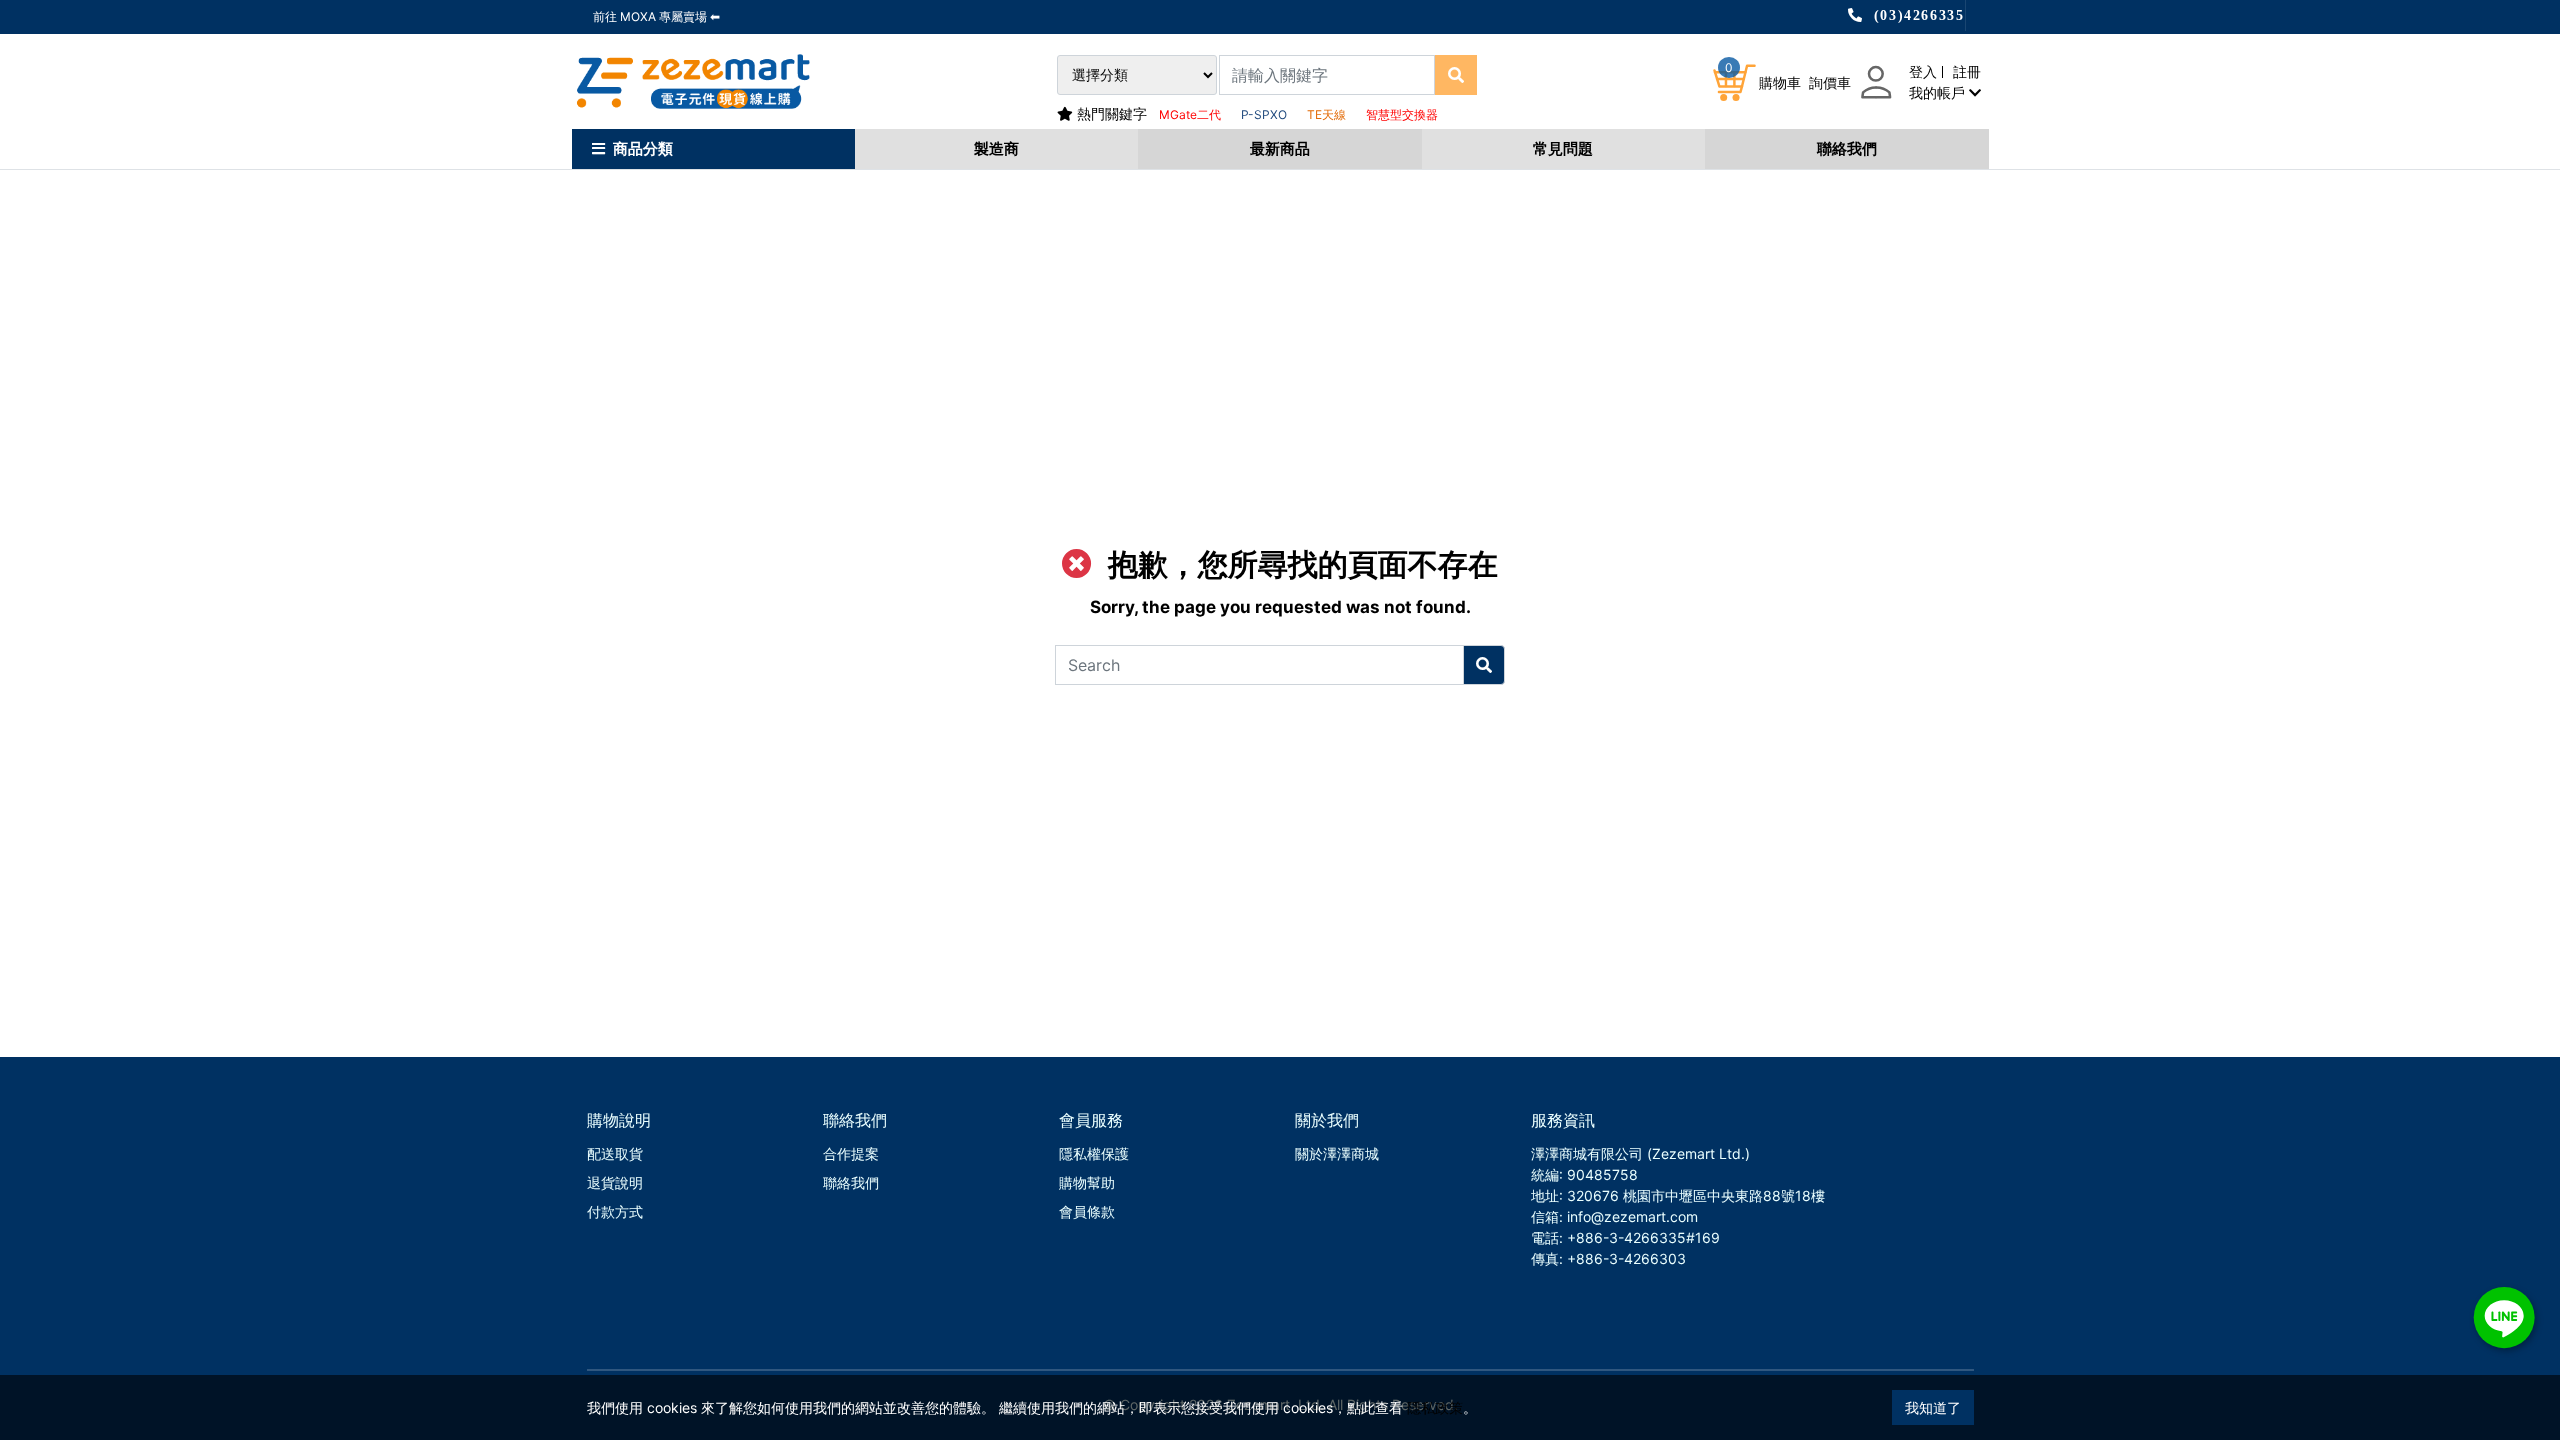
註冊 (1967, 71)
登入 (1923, 71)
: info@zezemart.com (1628, 1216)
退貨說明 (615, 1182)
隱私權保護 (1094, 1153)
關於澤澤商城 (1337, 1153)
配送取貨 (615, 1153)
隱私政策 (1435, 1407)
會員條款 (1087, 1211)
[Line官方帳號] (2504, 1317)
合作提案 (851, 1153)
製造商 (996, 148)
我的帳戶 (1939, 92)
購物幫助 (1087, 1182)
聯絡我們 (1847, 148)
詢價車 (1830, 82)
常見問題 (1563, 148)
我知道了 (1933, 1407)
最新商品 (1280, 148)
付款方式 (615, 1211)
